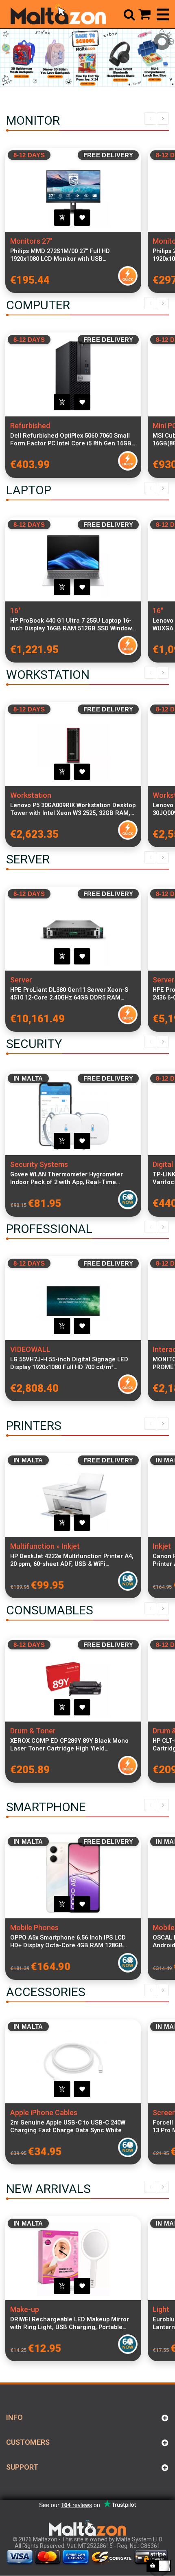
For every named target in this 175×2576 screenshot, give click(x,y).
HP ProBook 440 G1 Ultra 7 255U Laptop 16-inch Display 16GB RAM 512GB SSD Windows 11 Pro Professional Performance (73, 625)
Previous (150, 119)
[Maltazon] (58, 14)
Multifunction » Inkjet (45, 1546)
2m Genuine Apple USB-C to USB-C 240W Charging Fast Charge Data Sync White (68, 2126)
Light (161, 2309)
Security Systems (39, 1164)
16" (15, 611)
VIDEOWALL (30, 1349)
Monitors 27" (31, 241)
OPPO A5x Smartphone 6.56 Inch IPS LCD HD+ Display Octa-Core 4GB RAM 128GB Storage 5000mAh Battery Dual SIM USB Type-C (68, 1942)
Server (21, 980)
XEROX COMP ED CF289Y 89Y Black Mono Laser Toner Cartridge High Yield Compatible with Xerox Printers (69, 1745)
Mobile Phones (34, 1928)
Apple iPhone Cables (44, 2113)
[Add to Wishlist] (82, 218)
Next (163, 119)
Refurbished (30, 426)
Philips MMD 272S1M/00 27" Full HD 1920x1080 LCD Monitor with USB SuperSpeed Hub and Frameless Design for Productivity (72, 255)
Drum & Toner (33, 1731)
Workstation (31, 795)
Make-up (25, 2309)
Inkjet (162, 1546)
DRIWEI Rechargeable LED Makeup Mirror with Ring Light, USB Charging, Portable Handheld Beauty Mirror (70, 2323)
